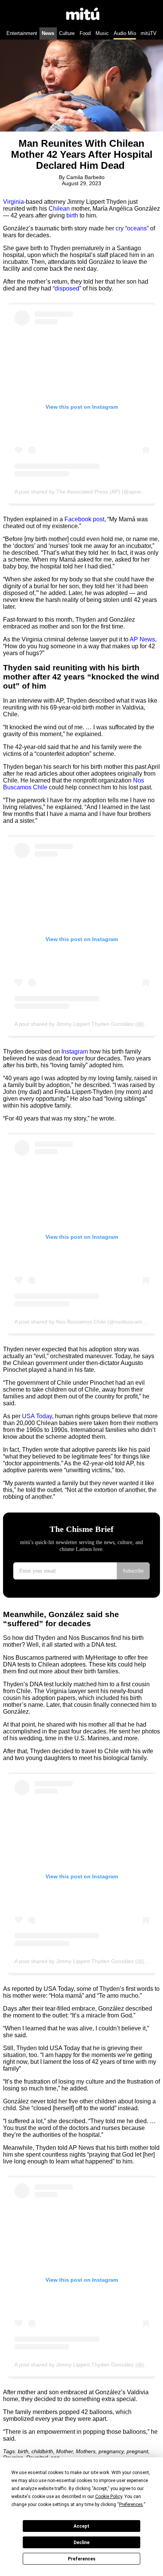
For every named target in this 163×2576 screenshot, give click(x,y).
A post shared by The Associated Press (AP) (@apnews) (82, 492)
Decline (81, 2543)
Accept (81, 2526)
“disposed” (67, 288)
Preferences (82, 2559)
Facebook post (84, 519)
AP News (142, 639)
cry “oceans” (132, 228)
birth (72, 215)
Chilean (59, 209)
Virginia (13, 202)
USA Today (37, 1416)
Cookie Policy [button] (109, 2497)
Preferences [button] (131, 2505)
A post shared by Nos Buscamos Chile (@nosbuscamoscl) (84, 1322)
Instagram (75, 1052)
